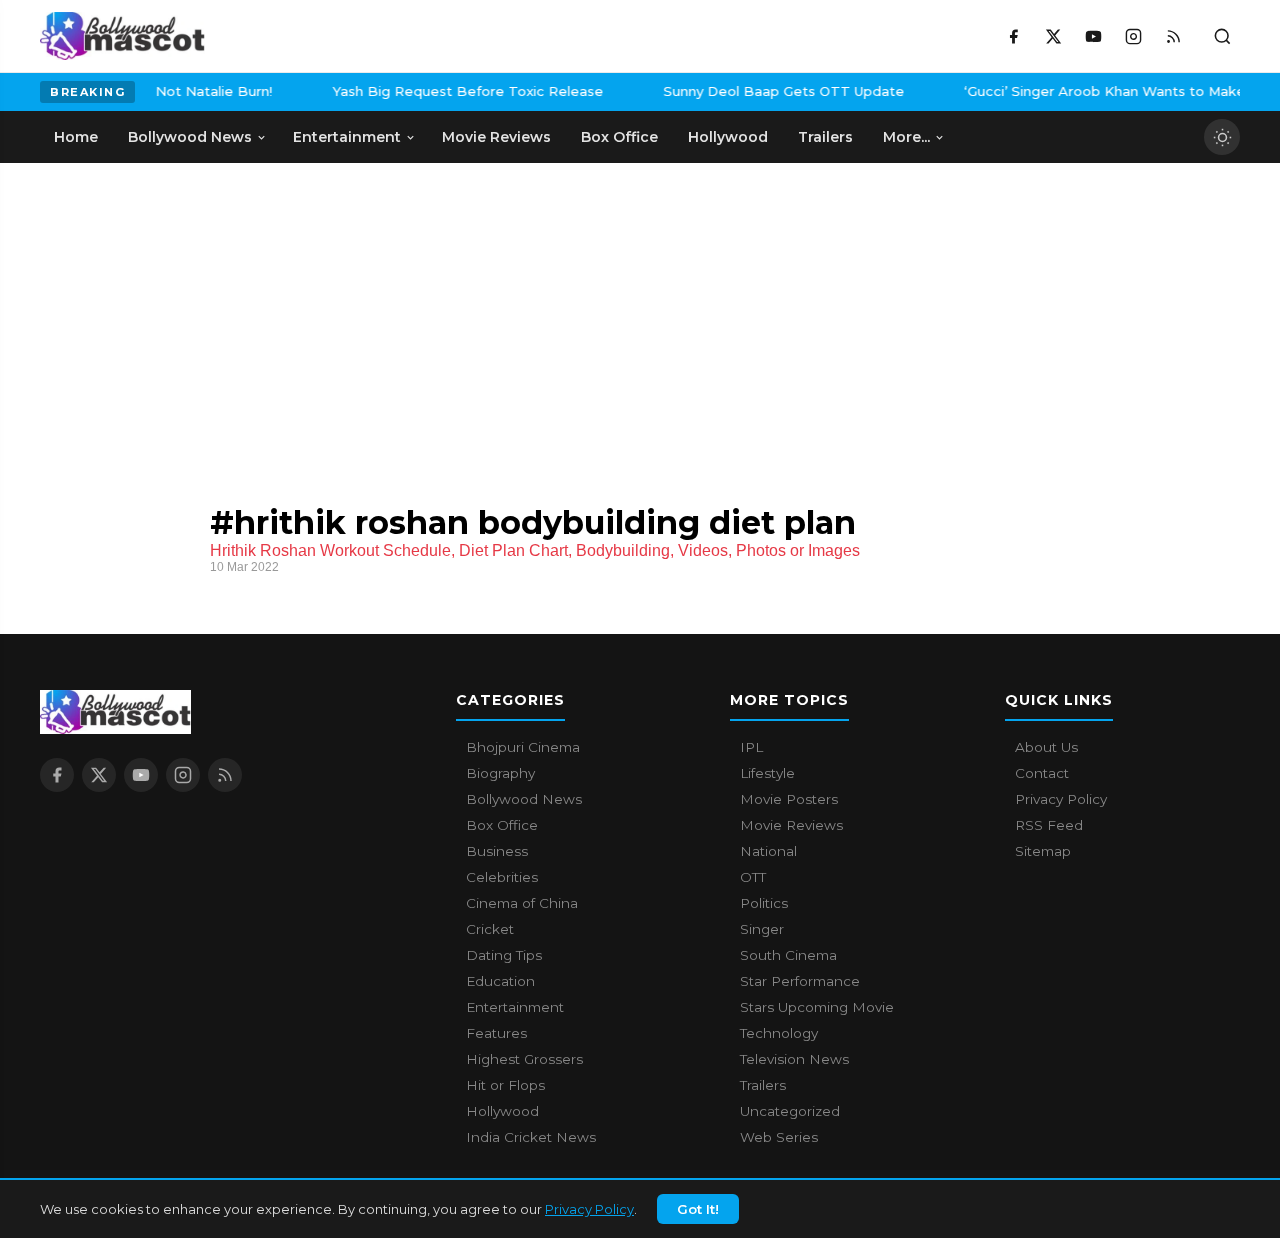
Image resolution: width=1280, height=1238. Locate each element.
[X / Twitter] (1053, 36)
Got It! (698, 1209)
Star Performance (800, 981)
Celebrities (502, 877)
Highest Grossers (524, 1059)
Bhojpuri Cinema (523, 747)
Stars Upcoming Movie (817, 1007)
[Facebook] (1013, 36)
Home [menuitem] (76, 137)
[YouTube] (1093, 36)
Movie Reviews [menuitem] (496, 137)
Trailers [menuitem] (825, 137)
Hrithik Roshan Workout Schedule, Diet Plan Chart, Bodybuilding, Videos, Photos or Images (535, 550)
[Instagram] (1133, 36)
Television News (794, 1059)
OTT (753, 877)
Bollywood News (524, 799)
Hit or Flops (505, 1085)
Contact (1042, 773)
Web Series (779, 1137)
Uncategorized (790, 1111)
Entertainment (515, 1007)
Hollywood (502, 1111)
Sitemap (1043, 851)
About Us (1046, 747)
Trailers (763, 1085)
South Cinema (788, 955)
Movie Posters (789, 799)
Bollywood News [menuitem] (190, 137)
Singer (762, 929)
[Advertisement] (190, 313)
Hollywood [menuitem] (728, 137)
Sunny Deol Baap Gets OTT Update (766, 91)
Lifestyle (767, 773)
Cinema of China (522, 903)
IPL (751, 747)
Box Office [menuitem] (619, 137)
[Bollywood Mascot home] (122, 36)
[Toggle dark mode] (1222, 137)
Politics (764, 903)
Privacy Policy (589, 1209)
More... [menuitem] (906, 137)
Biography (500, 773)
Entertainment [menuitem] (347, 137)
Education (500, 981)
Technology (779, 1033)
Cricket (490, 929)
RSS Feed (1049, 825)
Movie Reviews (791, 825)
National (768, 851)
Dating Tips (504, 955)
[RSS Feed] (1173, 36)
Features (496, 1033)
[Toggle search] (1222, 36)
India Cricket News (531, 1137)
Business (497, 851)
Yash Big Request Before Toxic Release (450, 91)
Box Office (502, 825)
